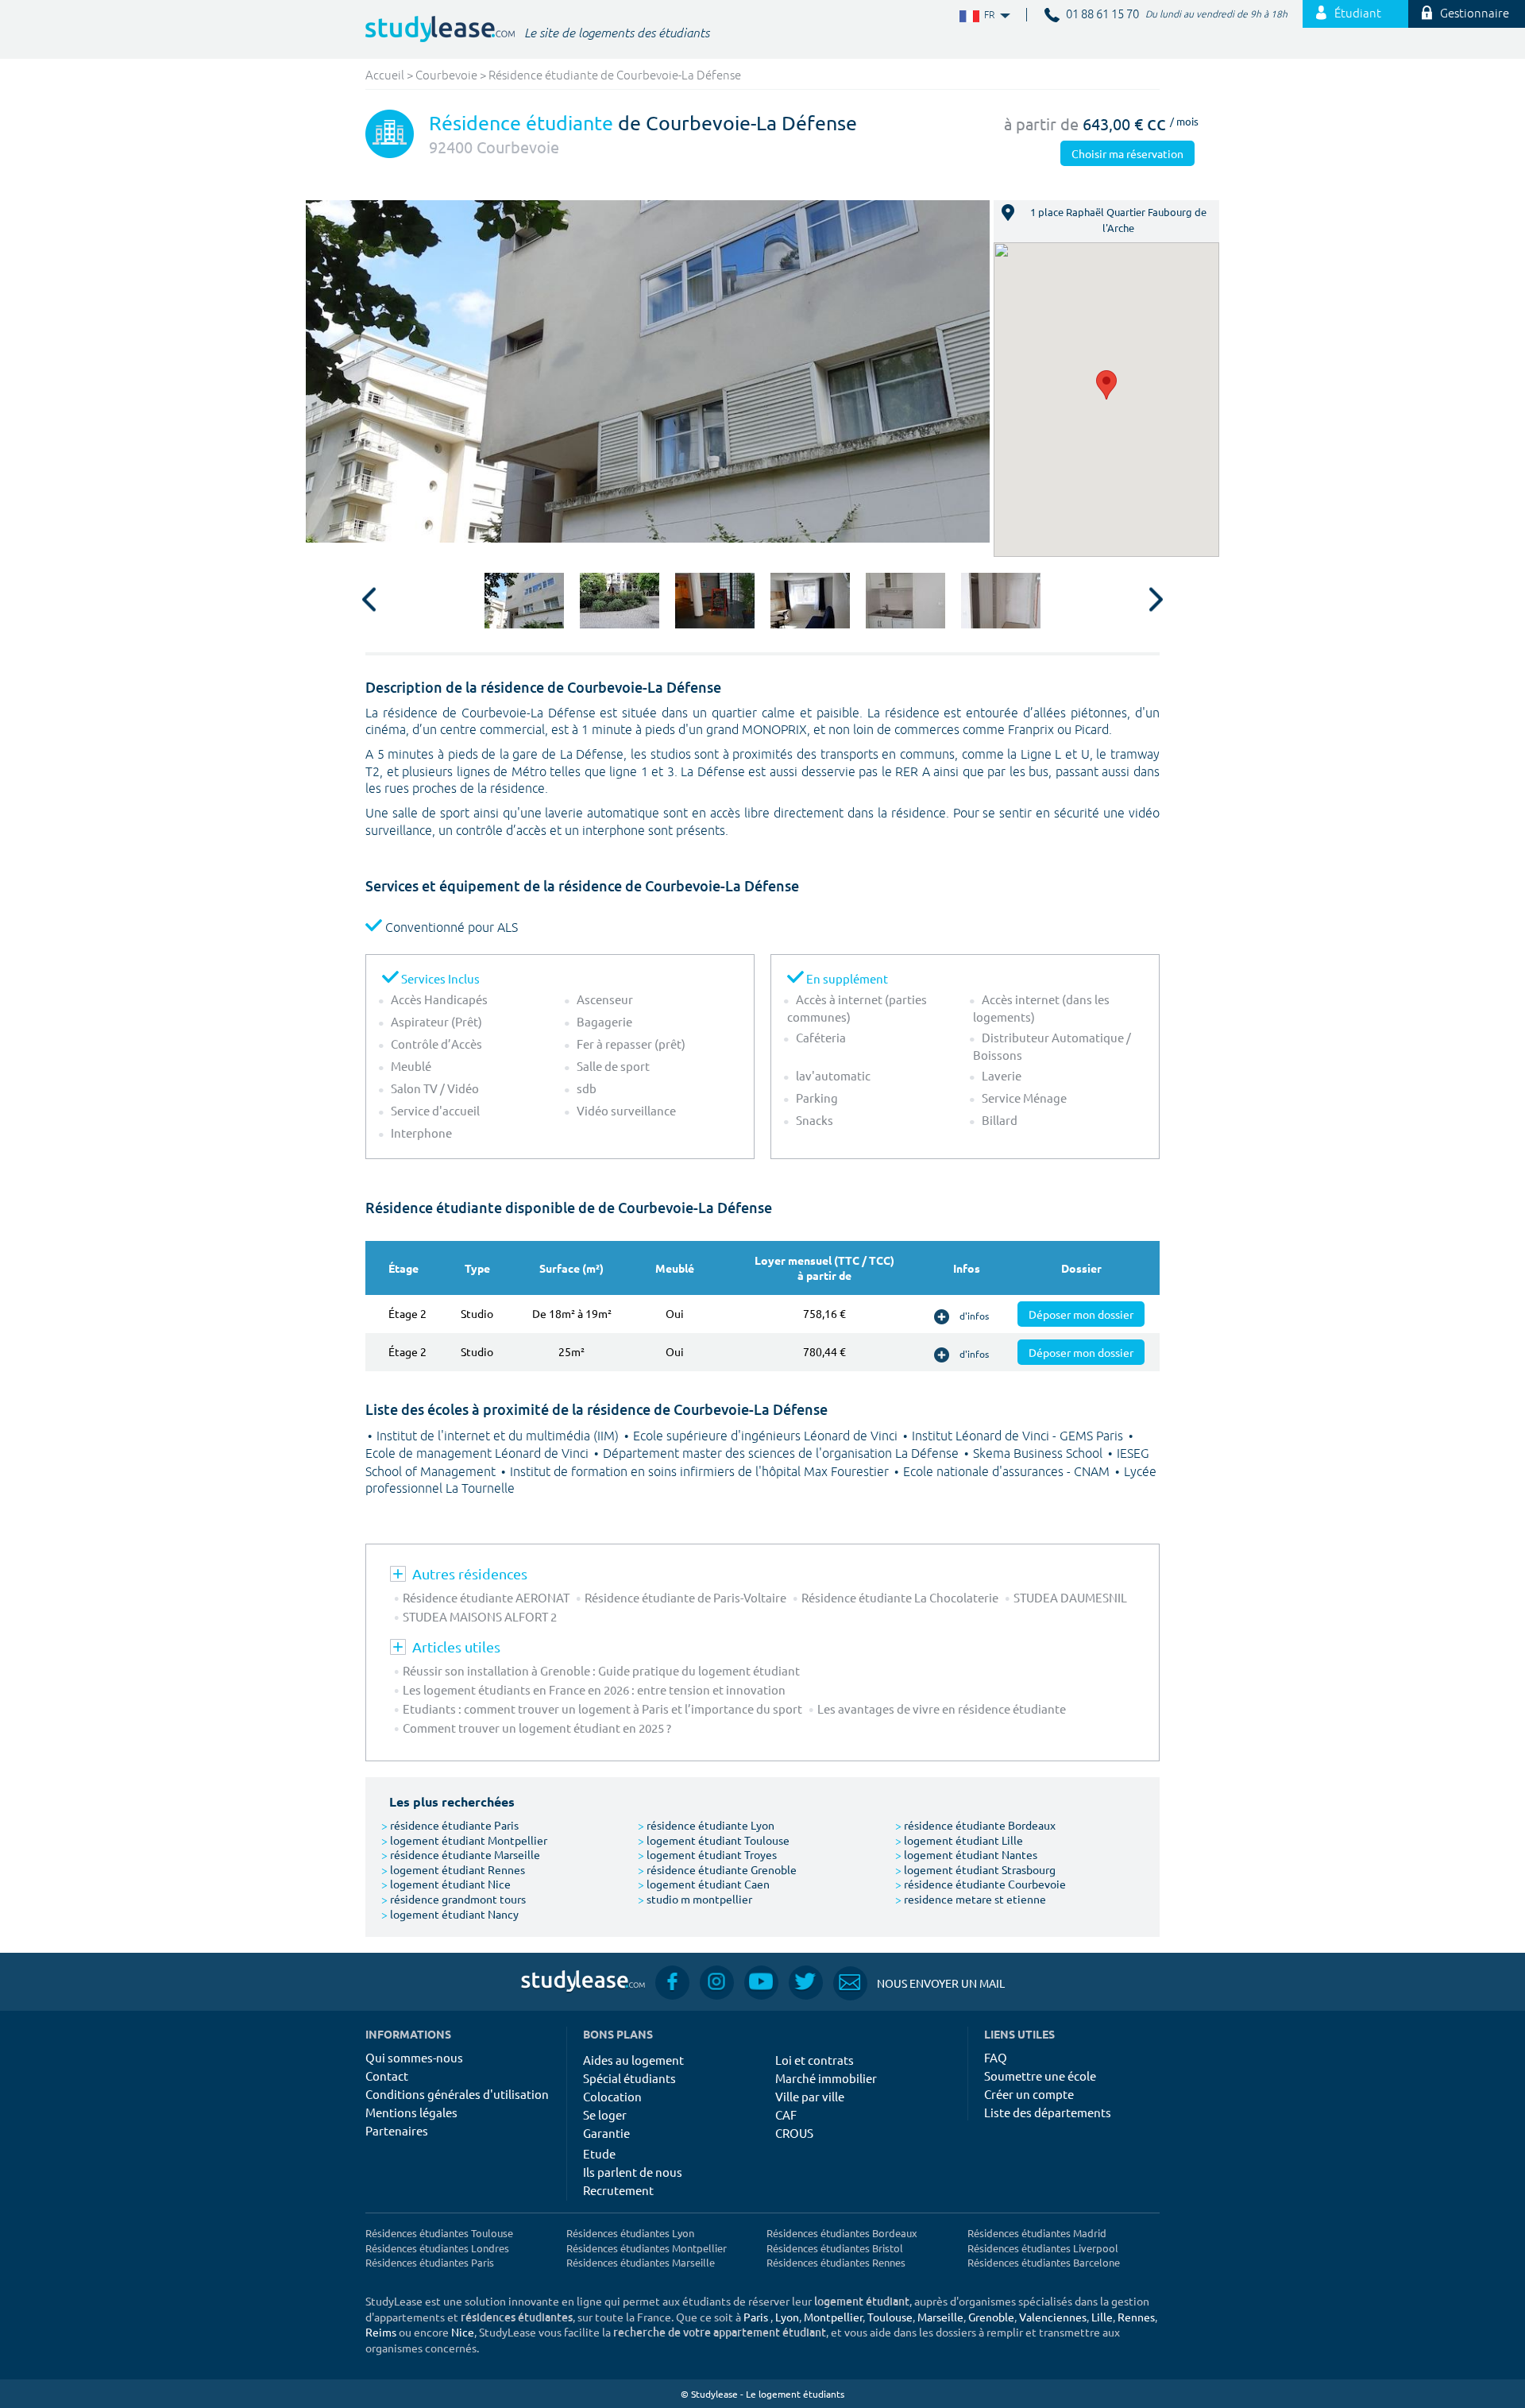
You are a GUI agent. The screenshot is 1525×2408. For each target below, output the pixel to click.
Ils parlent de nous (633, 2172)
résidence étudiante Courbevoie (981, 1884)
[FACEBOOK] (672, 1982)
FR (977, 15)
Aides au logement (633, 2060)
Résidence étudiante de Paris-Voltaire (685, 1597)
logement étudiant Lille (959, 1840)
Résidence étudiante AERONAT (486, 1597)
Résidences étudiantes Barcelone (1044, 2262)
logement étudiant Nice (446, 1884)
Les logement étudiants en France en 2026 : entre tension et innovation (594, 1689)
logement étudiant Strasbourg (975, 1869)
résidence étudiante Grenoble (717, 1869)
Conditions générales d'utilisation (457, 2094)
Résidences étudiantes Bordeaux (842, 2233)
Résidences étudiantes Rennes (836, 2262)
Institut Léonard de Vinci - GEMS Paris (1019, 1436)
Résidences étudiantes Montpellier (647, 2248)
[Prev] (369, 601)
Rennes (1136, 2317)
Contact (387, 2076)
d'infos (974, 1316)
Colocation (612, 2096)
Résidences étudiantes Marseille (641, 2262)
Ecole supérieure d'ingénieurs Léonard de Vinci (767, 1436)
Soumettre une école (1040, 2076)
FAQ (996, 2057)
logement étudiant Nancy (450, 1914)
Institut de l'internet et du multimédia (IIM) (499, 1436)
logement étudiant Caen (704, 1884)
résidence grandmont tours (454, 1899)
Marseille (940, 2317)
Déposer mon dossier (1081, 1314)
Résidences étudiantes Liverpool (1043, 2248)
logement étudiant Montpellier (464, 1840)
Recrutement (618, 2190)
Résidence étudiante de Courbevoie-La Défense (615, 76)
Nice (463, 2332)
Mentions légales (411, 2112)
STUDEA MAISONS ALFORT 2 (480, 1616)
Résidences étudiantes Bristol (835, 2248)
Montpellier (833, 2317)
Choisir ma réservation (1127, 153)
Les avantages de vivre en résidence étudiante (942, 1708)
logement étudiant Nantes (966, 1854)
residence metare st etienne (971, 1899)
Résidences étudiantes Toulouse (439, 2233)
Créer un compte (1029, 2094)
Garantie (606, 2133)
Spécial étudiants (629, 2078)
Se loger (605, 2114)
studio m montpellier (695, 1899)
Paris (756, 2317)
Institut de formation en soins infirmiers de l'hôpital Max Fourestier (701, 1472)
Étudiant (1358, 14)
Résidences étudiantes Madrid (1037, 2233)
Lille (1102, 2317)
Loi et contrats (815, 2060)
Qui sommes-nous (414, 2057)
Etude (599, 2153)
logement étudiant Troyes (707, 1854)
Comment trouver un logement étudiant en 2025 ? (537, 1728)
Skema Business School (1039, 1454)
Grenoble (991, 2317)
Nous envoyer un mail (919, 1983)
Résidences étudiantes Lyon (630, 2233)
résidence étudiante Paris (450, 1825)
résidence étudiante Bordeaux (975, 1825)
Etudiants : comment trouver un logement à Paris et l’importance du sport (602, 1708)
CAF (786, 2114)
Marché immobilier (826, 2078)
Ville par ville (810, 2096)
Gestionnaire (1475, 14)
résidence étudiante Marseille (461, 1854)
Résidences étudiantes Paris (430, 2262)
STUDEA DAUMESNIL (1070, 1597)
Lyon (787, 2317)
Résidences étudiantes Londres (437, 2248)
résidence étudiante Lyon (706, 1825)
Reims (381, 2332)
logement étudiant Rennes (453, 1869)
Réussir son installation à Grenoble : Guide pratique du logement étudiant (601, 1670)
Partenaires (397, 2130)
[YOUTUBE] (761, 1982)
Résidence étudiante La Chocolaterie (900, 1597)
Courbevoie (446, 76)
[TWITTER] (806, 1982)
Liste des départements (1048, 2112)
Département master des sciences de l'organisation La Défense (782, 1454)
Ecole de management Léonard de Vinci (479, 1454)
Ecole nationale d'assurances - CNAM (1008, 1472)
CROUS (794, 2133)
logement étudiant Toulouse (714, 1840)
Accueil (385, 76)
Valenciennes (1053, 2317)
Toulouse (890, 2317)
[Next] (1156, 601)
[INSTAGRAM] (717, 1982)
